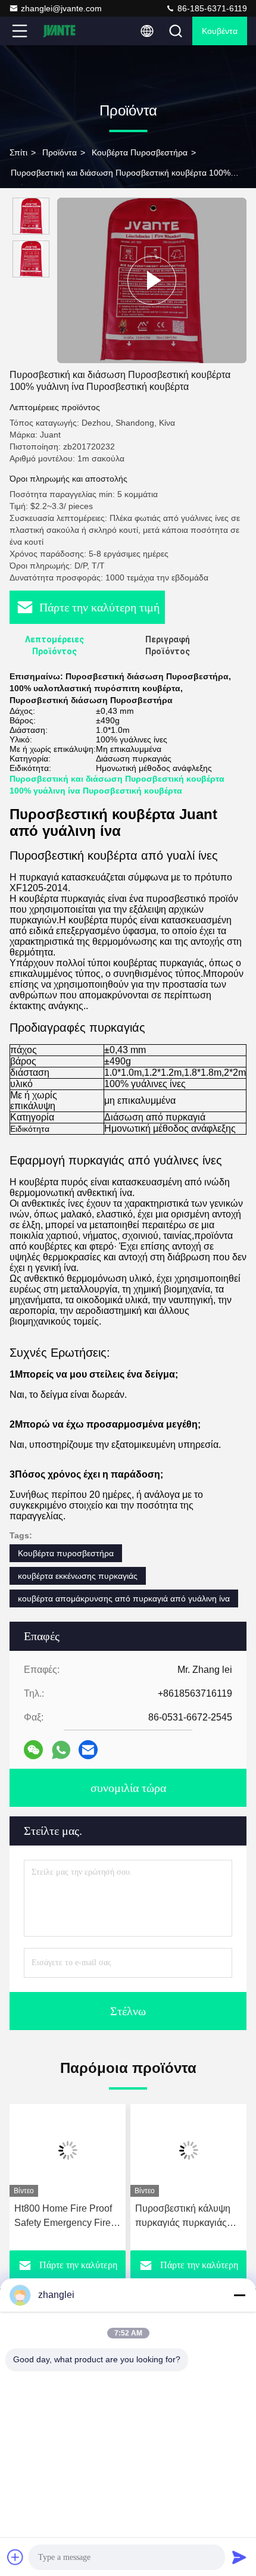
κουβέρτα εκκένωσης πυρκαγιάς (78, 1576)
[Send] (239, 2557)
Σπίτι (18, 152)
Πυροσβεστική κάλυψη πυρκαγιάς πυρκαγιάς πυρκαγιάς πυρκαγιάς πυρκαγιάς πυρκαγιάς (183, 2217)
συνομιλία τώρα (128, 1788)
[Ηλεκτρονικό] (88, 1750)
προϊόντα (60, 152)
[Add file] (15, 2557)
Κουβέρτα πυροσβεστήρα (140, 152)
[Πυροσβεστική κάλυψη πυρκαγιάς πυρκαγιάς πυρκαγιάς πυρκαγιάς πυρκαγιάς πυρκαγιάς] (188, 2150)
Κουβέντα (220, 31)
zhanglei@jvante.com (61, 8)
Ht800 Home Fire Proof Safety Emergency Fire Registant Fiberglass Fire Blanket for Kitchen (68, 2217)
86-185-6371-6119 (211, 8)
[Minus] (239, 2295)
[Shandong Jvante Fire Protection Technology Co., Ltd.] (59, 31)
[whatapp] (61, 1750)
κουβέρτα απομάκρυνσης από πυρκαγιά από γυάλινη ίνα (124, 1598)
